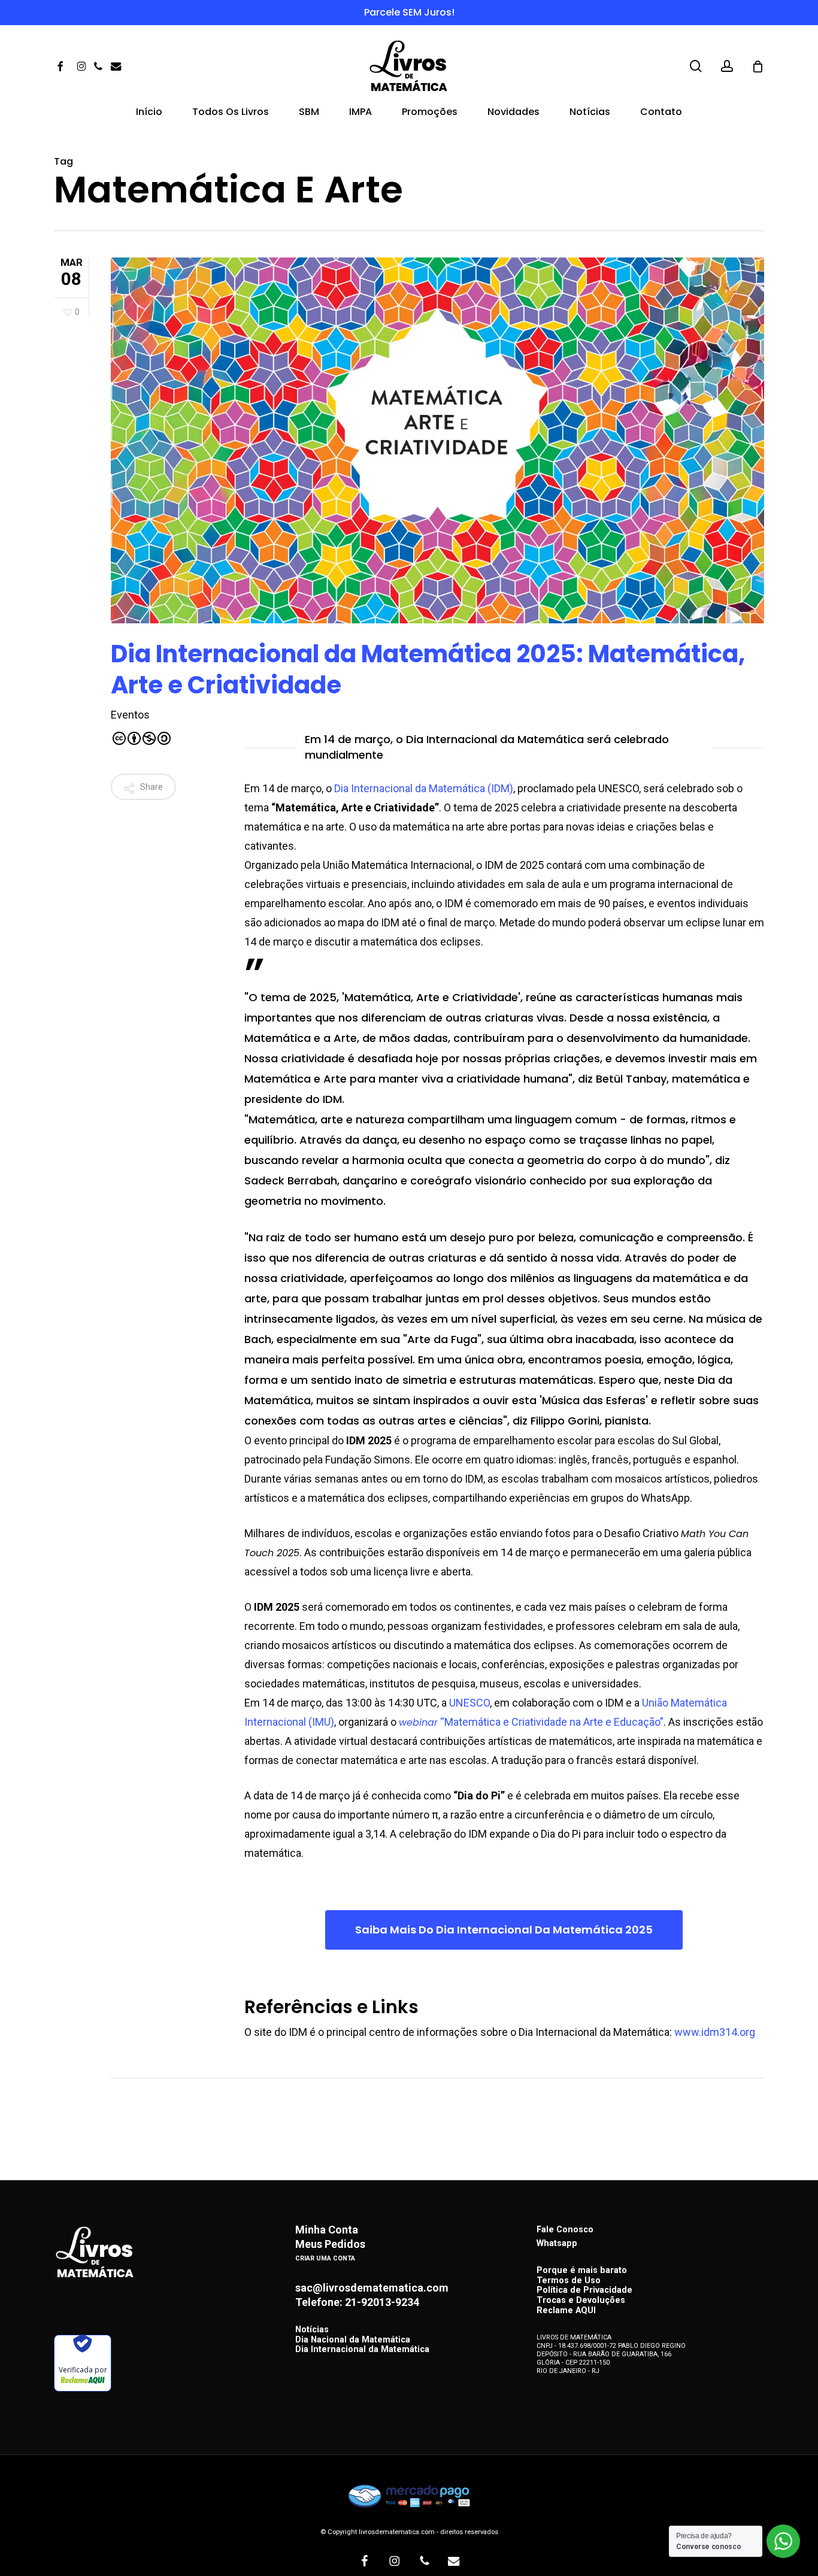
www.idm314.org (715, 2032)
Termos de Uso (569, 2281)
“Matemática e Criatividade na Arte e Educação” (531, 1722)
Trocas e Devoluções (581, 2301)
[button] (504, 1930)
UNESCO (469, 1703)
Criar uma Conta (325, 2258)
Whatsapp (557, 2243)
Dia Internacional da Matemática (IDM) (422, 788)
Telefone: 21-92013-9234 (357, 2302)
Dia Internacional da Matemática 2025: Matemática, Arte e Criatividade (428, 669)
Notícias (312, 2330)
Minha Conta (327, 2230)
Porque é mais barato (582, 2271)
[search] (696, 66)
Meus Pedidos (330, 2244)
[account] (727, 66)
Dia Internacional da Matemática (362, 2350)
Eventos (130, 715)
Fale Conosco (565, 2230)
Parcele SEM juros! (409, 12)
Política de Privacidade (584, 2291)
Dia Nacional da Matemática (353, 2340)
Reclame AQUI (566, 2311)
